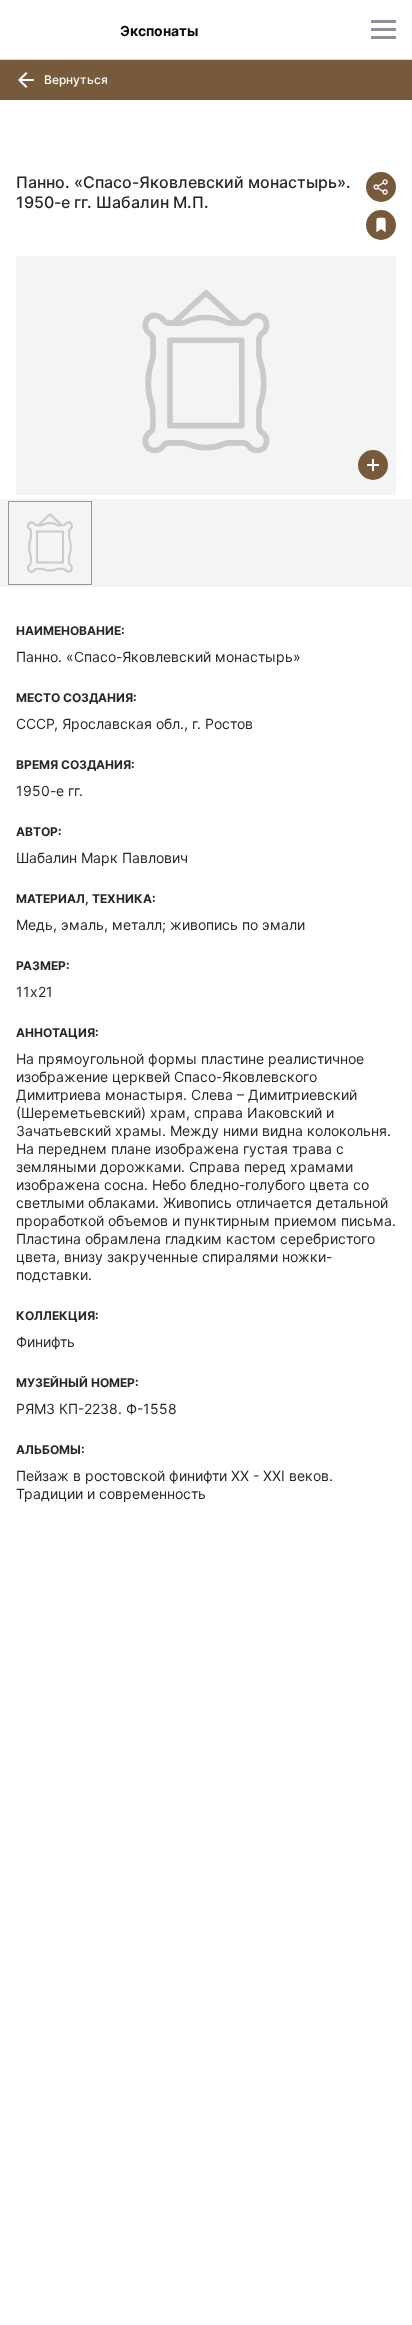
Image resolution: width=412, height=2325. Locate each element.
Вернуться (74, 79)
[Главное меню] (383, 29)
